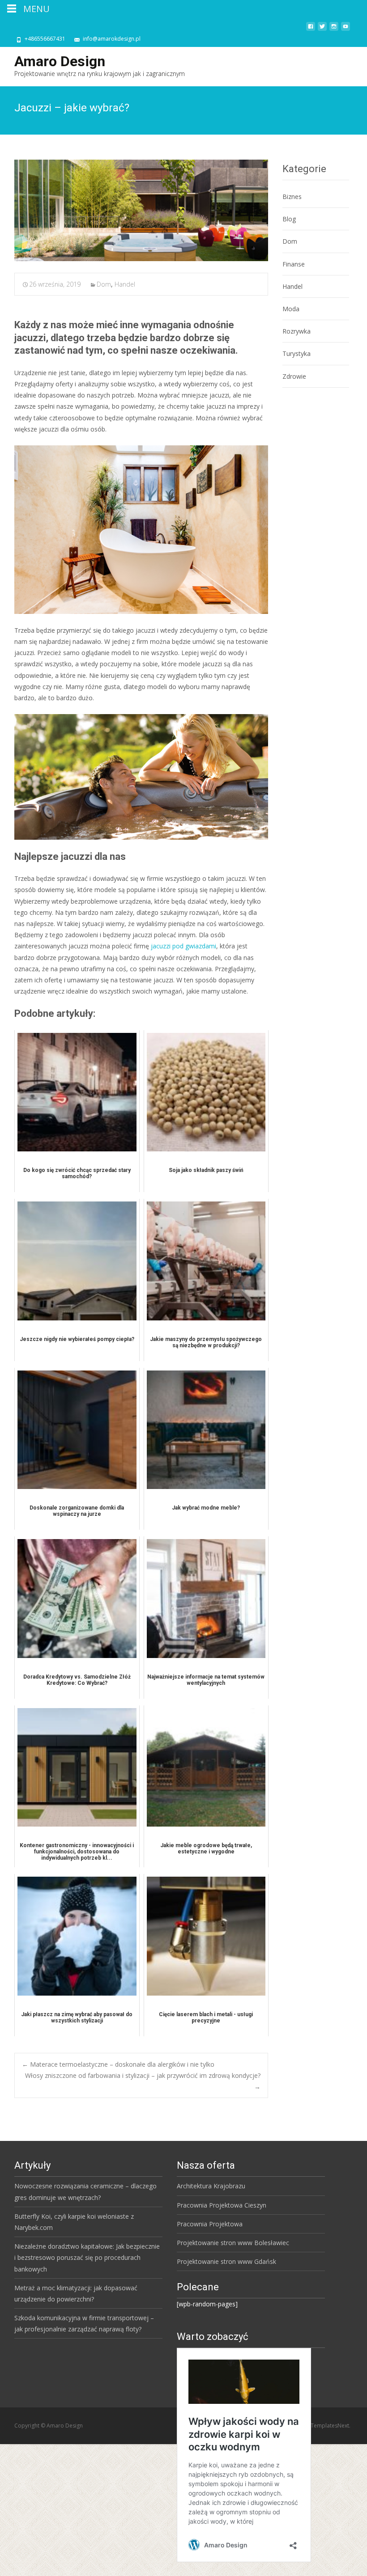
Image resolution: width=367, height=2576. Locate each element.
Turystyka (297, 353)
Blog (289, 219)
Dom (104, 284)
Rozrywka (297, 331)
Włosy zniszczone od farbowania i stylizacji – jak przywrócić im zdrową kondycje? (143, 2081)
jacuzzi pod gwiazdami (183, 946)
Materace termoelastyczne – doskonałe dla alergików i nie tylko (118, 2064)
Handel (125, 284)
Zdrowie (294, 376)
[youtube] (346, 30)
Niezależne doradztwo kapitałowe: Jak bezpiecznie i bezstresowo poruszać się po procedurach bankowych (87, 2257)
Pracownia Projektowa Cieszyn (222, 2205)
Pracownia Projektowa (210, 2224)
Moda (291, 309)
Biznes (292, 197)
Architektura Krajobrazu (211, 2186)
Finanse (294, 264)
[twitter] (322, 30)
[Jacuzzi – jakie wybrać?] (141, 210)
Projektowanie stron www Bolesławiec (233, 2243)
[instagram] (334, 30)
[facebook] (311, 30)
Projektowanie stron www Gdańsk (226, 2261)
